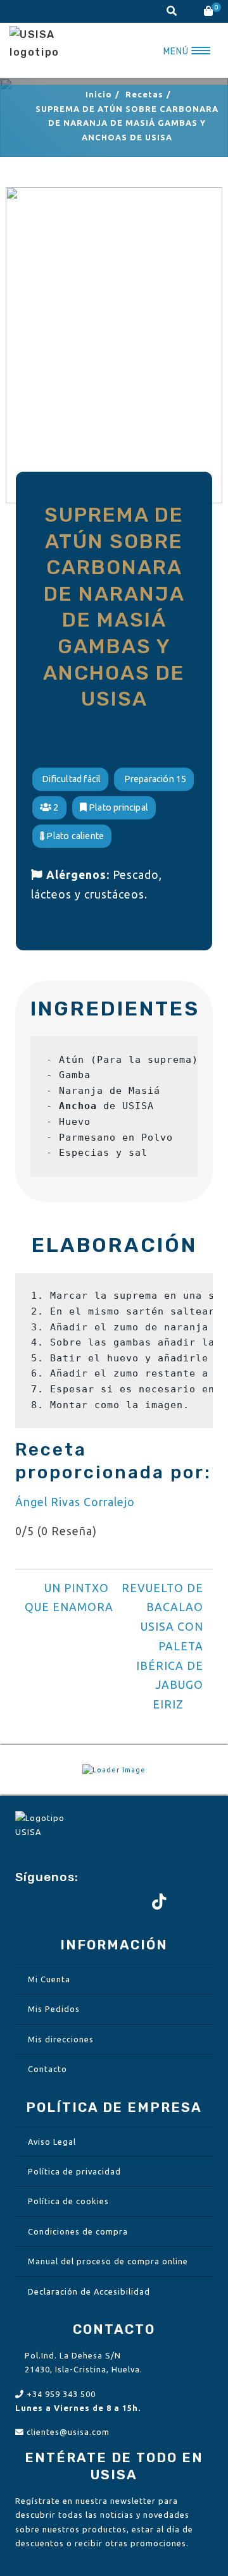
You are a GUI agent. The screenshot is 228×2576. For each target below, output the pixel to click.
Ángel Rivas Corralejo (75, 1502)
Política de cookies (68, 2201)
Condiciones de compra (78, 2231)
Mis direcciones (61, 2039)
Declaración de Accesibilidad (89, 2291)
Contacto (47, 2069)
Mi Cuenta (49, 1979)
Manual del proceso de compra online (108, 2261)
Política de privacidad (74, 2171)
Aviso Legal (52, 2142)
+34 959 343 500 (61, 2394)
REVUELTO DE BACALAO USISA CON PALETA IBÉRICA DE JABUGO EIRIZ (162, 1647)
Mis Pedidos (54, 2009)
